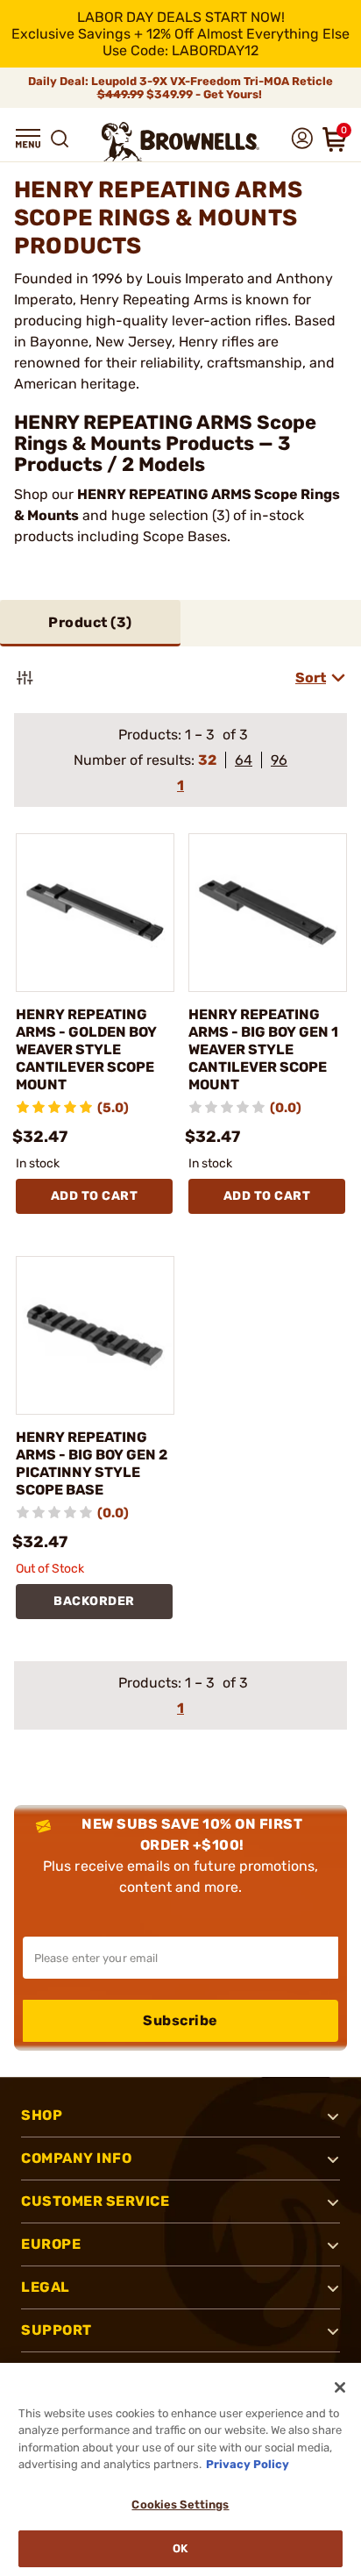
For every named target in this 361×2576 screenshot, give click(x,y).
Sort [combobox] (311, 678)
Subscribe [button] (180, 2020)
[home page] (180, 142)
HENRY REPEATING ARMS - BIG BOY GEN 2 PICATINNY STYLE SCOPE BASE (92, 1463)
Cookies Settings (180, 2505)
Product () (90, 622)
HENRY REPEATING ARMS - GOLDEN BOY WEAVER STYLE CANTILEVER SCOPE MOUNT (86, 1049)
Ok (180, 2548)
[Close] (340, 2387)
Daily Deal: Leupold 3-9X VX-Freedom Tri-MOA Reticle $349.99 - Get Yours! (180, 88)
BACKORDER (94, 1601)
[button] (28, 139)
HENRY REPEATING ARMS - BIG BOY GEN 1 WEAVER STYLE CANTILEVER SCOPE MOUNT (263, 1049)
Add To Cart (95, 1196)
